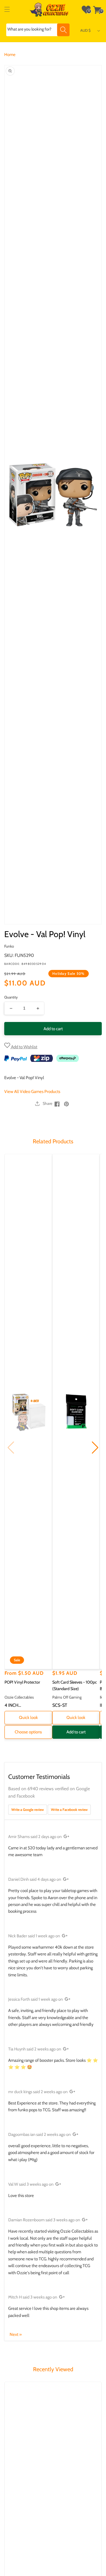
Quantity (11, 997)
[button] (7, 10)
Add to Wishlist (24, 1047)
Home (10, 55)
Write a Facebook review (69, 1810)
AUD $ (86, 30)
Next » (16, 2334)
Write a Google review (28, 1810)
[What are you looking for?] (63, 30)
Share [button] (47, 1103)
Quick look (28, 1718)
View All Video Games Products (32, 1092)
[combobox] (38, 30)
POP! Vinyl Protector (22, 1682)
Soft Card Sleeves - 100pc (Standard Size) (75, 1686)
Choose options (28, 1732)
